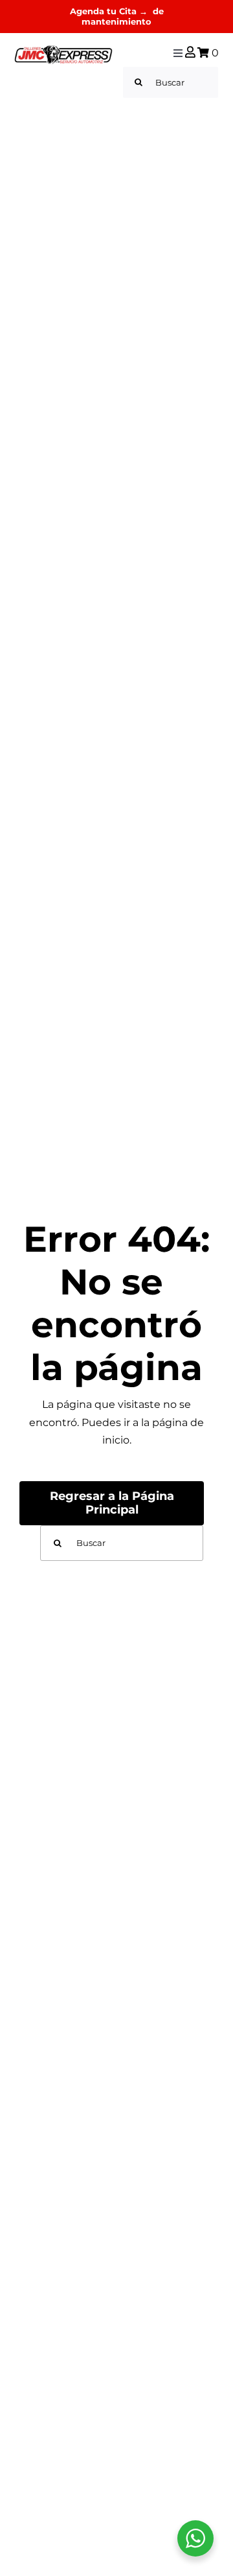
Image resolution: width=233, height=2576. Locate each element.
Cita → (135, 11)
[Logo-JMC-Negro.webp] (63, 50)
